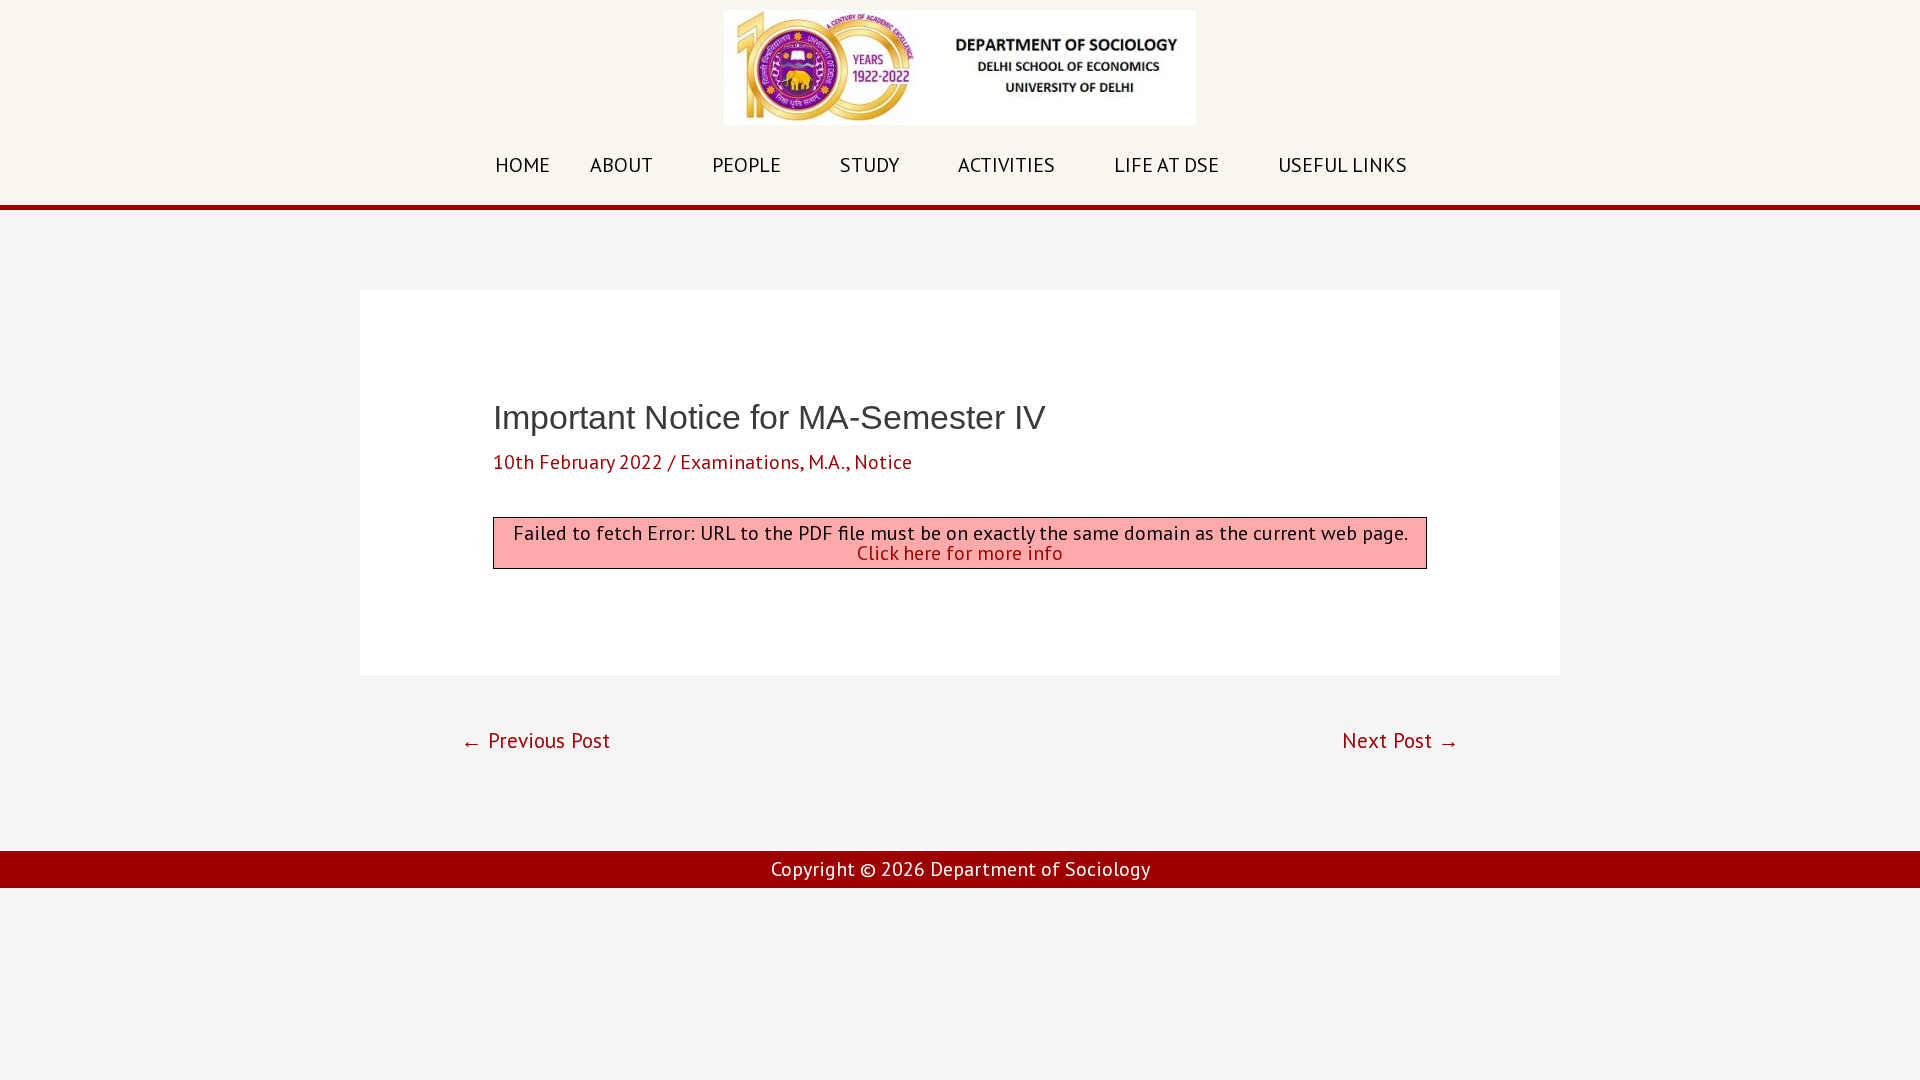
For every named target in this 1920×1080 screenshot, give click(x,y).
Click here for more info (960, 553)
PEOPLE (746, 165)
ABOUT (621, 165)
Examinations (740, 462)
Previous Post (535, 740)
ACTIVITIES (1006, 165)
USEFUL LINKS (1342, 165)
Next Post (1400, 740)
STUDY (869, 165)
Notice (883, 462)
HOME (522, 165)
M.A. (827, 462)
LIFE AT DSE (1166, 165)
